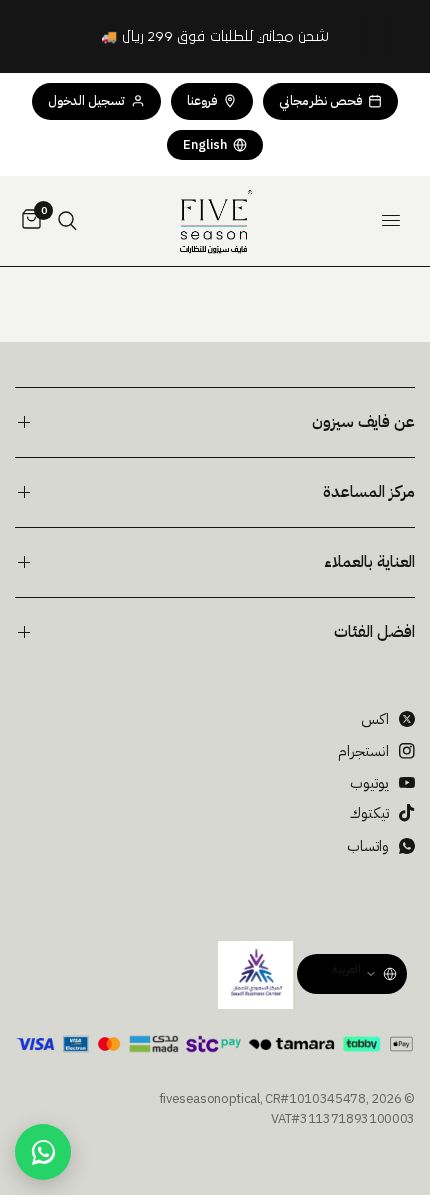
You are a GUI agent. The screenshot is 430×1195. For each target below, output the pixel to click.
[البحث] (67, 221)
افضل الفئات (374, 632)
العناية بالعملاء (369, 562)
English (205, 144)
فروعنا (202, 100)
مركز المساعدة (369, 492)
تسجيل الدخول (86, 100)
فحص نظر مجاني (320, 100)
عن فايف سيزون (363, 422)
